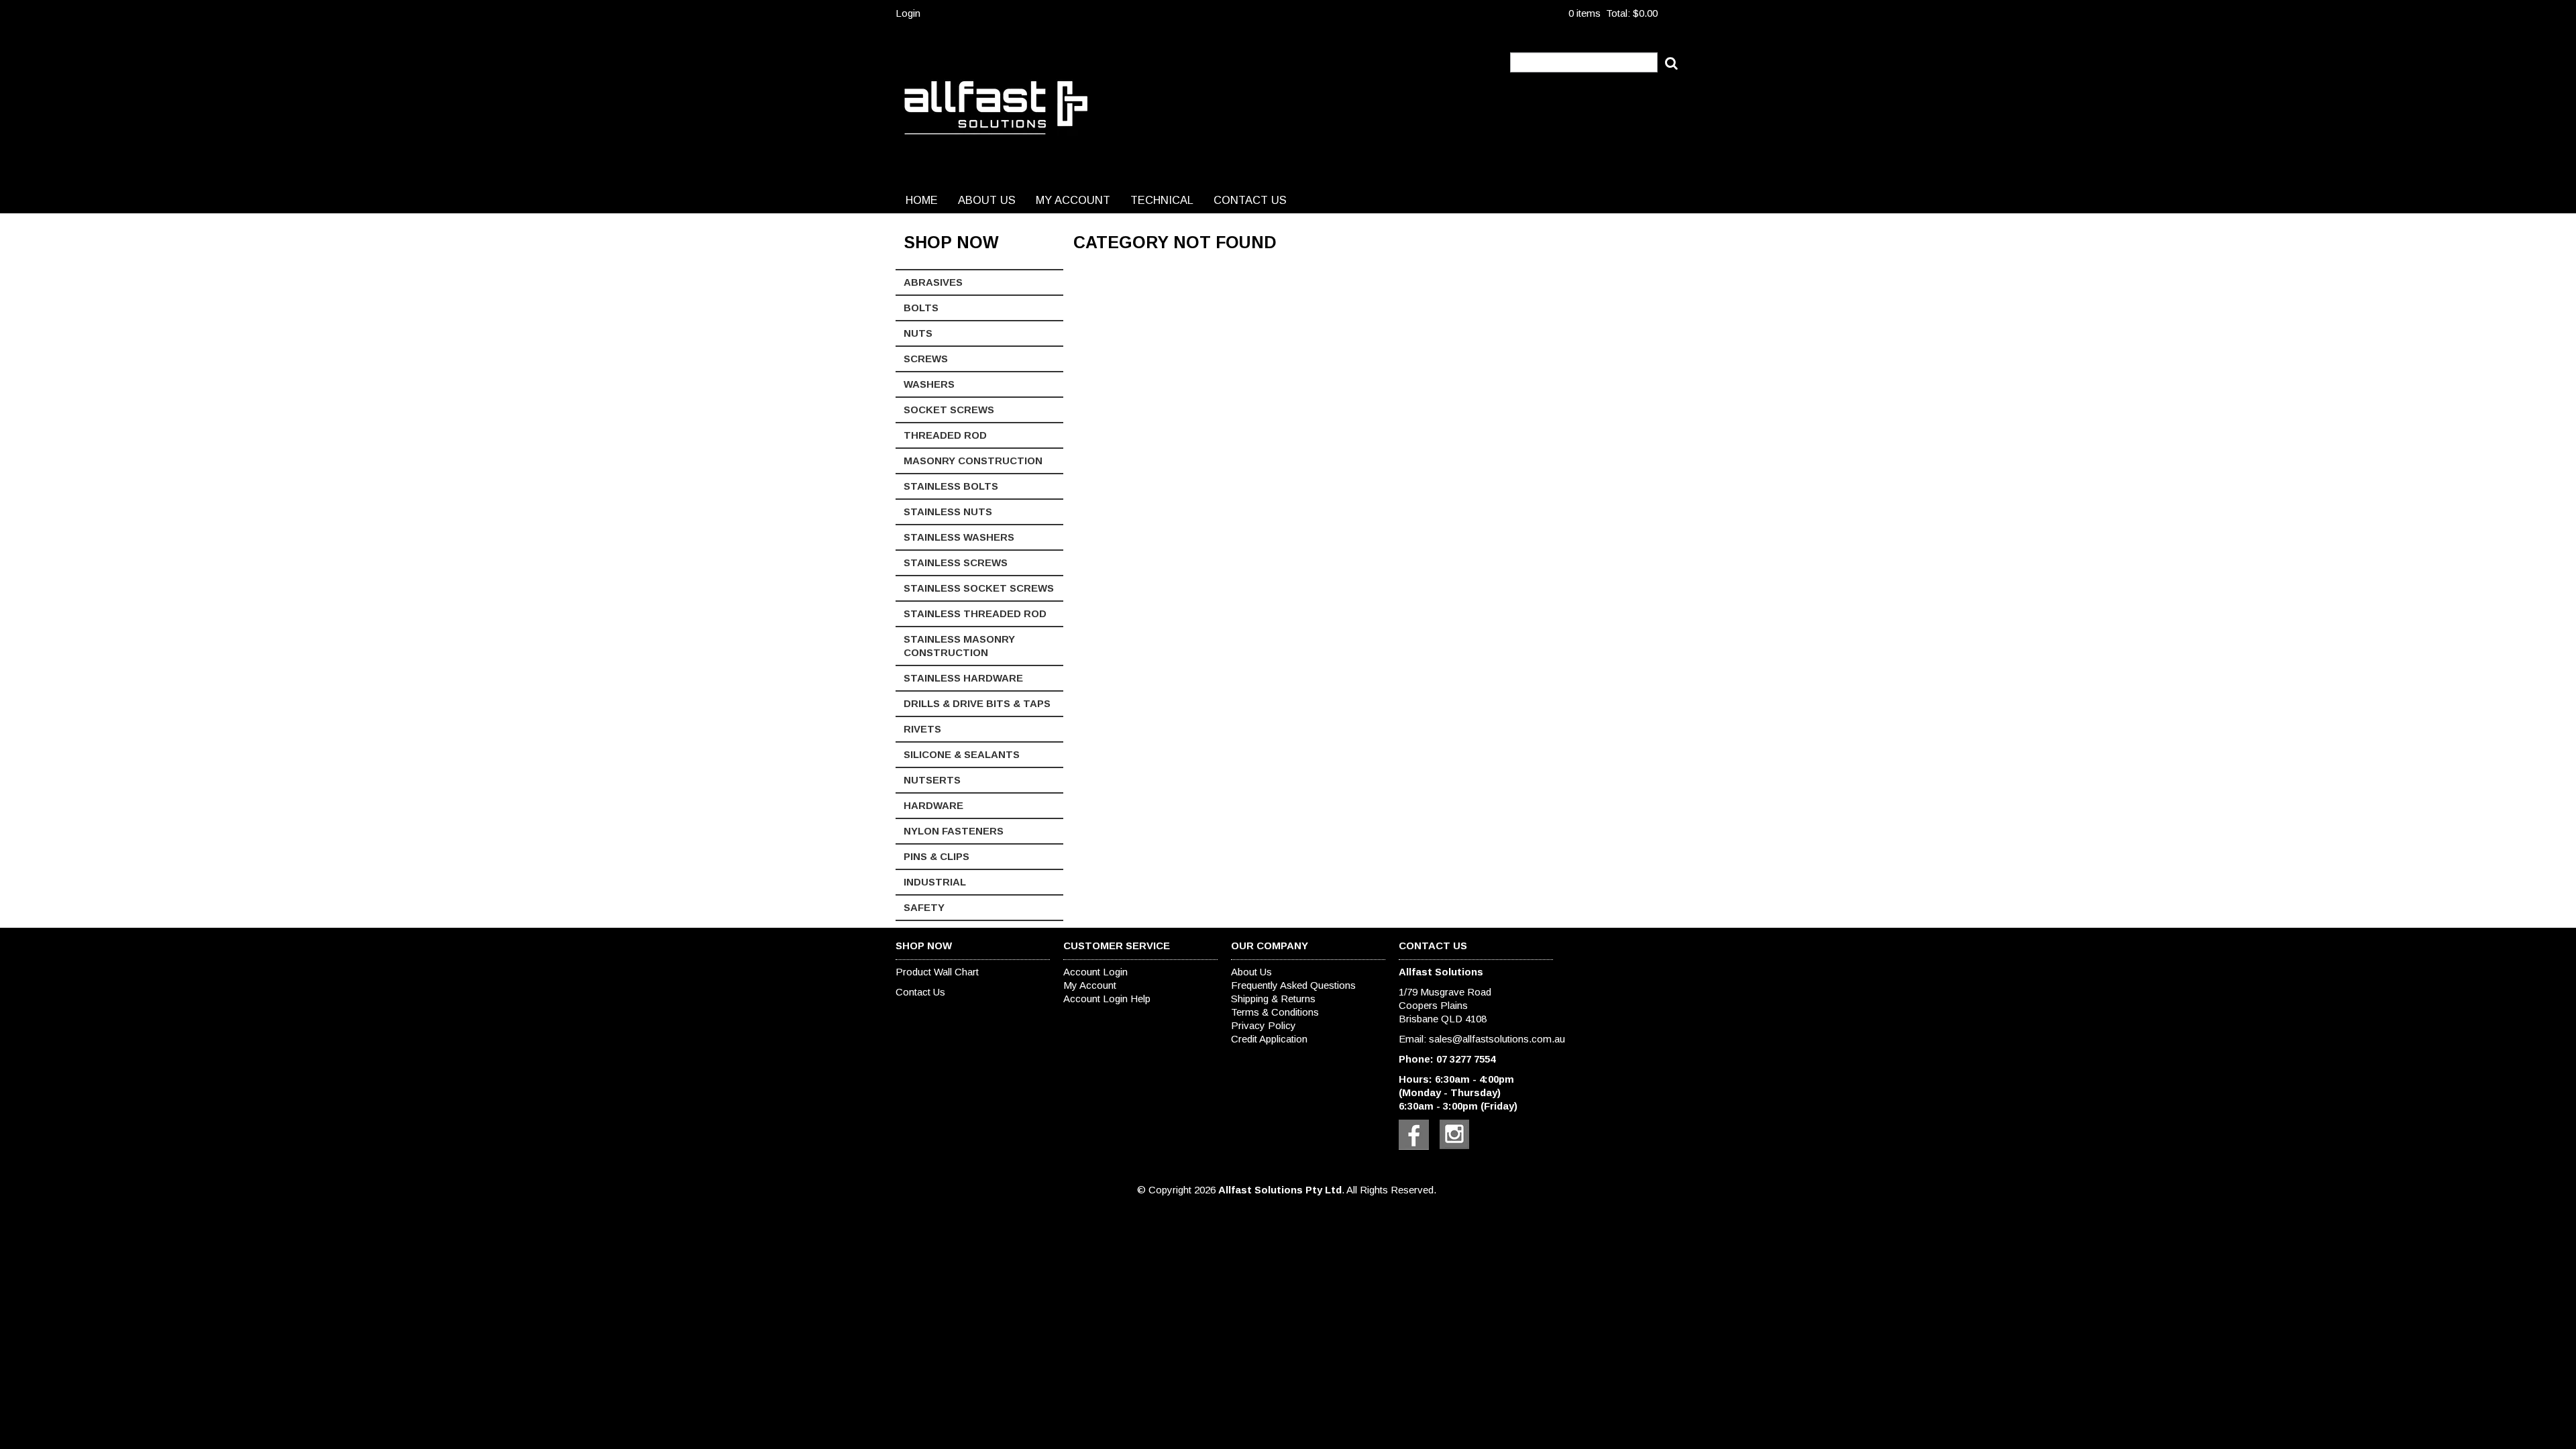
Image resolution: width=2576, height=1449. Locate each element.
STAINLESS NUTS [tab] (948, 512)
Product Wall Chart (937, 972)
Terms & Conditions (1275, 1012)
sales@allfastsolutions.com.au (1497, 1039)
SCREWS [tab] (926, 359)
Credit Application (1269, 1039)
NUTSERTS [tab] (932, 780)
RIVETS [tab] (922, 729)
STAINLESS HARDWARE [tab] (963, 678)
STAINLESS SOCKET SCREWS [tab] (979, 588)
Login (908, 13)
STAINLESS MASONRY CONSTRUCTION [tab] (959, 646)
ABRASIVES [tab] (933, 282)
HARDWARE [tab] (933, 805)
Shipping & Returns (1273, 999)
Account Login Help (1107, 999)
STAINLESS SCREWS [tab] (956, 562)
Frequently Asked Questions (1293, 985)
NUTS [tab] (918, 333)
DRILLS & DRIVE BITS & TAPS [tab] (977, 703)
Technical (1162, 200)
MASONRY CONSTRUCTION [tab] (973, 461)
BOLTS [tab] (921, 308)
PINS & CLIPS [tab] (936, 856)
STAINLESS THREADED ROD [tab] (975, 613)
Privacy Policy (1264, 1025)
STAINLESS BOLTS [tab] (951, 486)
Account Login (1095, 972)
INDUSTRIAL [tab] (935, 882)
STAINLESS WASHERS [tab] (959, 537)
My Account (1073, 200)
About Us (987, 200)
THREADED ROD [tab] (945, 435)
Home (922, 200)
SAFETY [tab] (924, 907)
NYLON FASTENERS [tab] (954, 831)
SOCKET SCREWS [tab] (949, 410)
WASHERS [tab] (929, 384)
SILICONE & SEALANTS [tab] (962, 754)
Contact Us (1250, 200)
